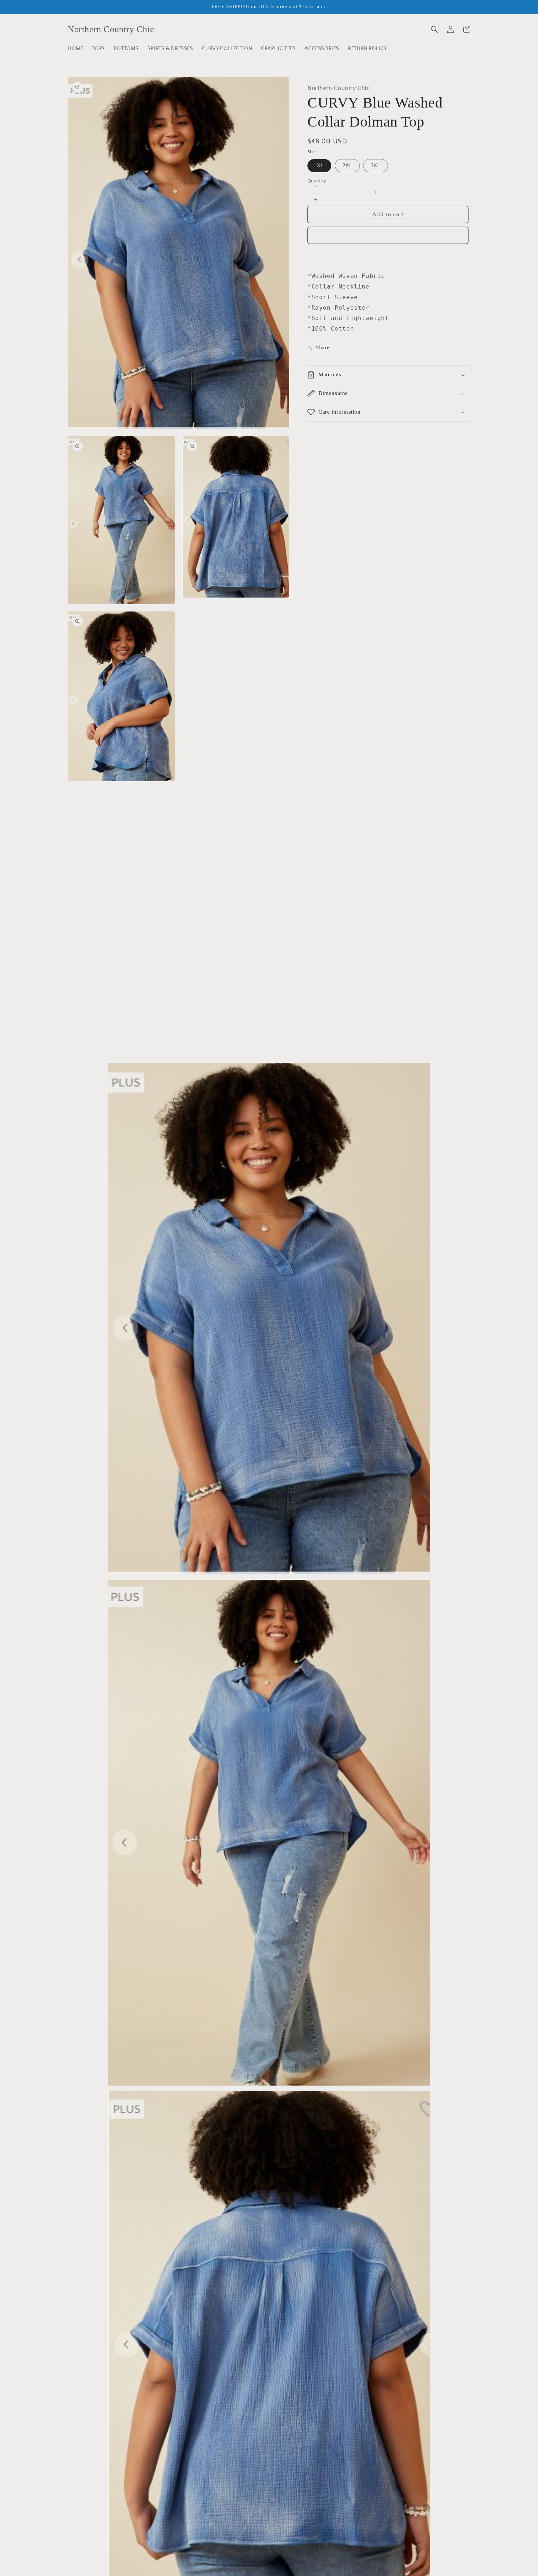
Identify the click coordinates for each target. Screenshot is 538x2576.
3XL (376, 166)
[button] (434, 29)
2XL (347, 166)
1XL (319, 166)
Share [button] (323, 348)
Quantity (317, 181)
